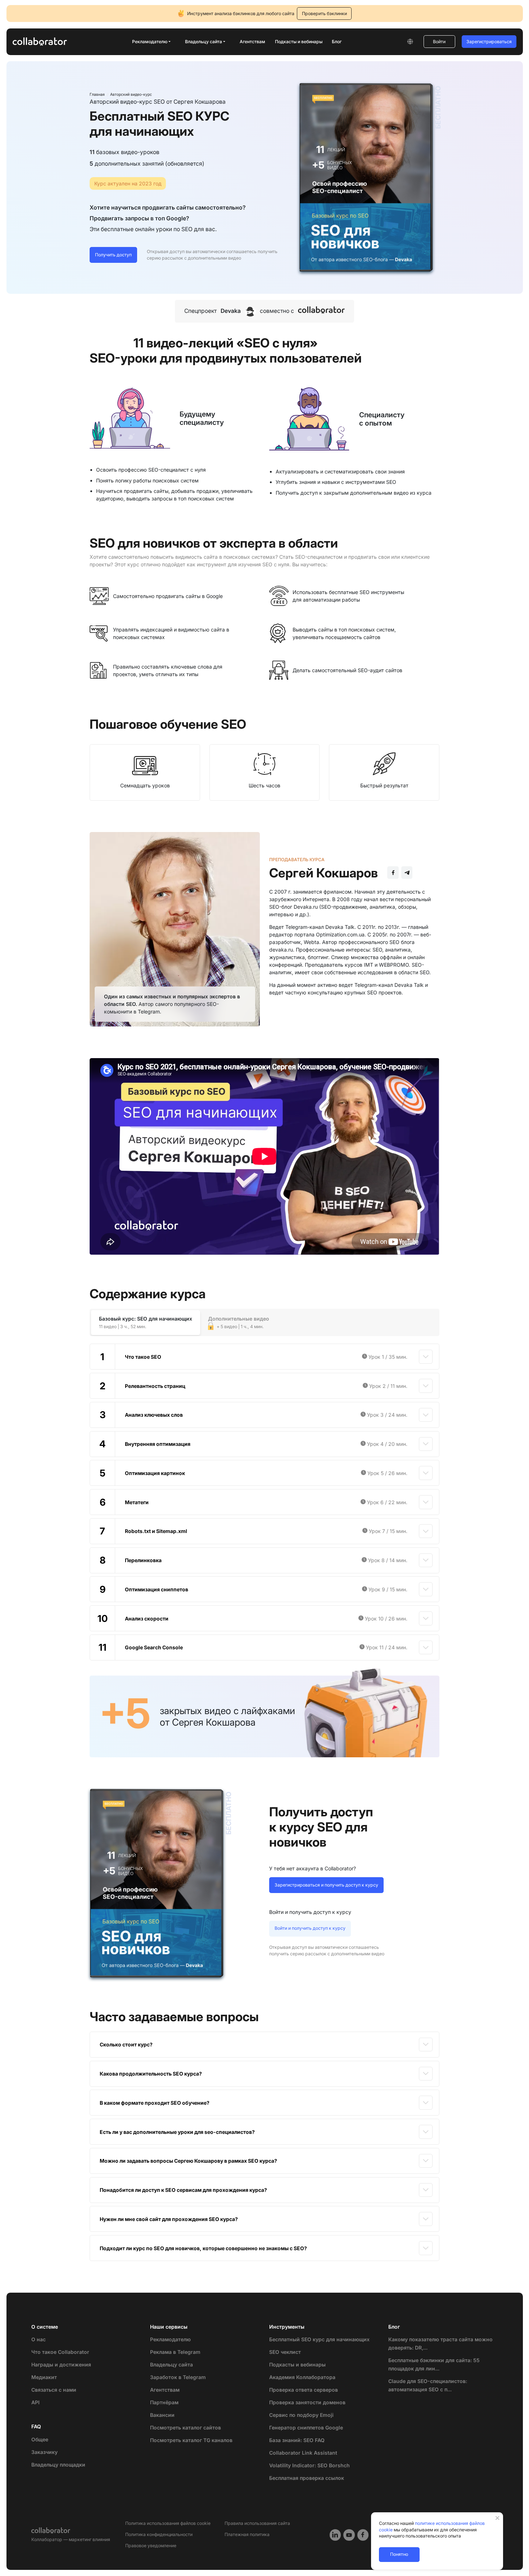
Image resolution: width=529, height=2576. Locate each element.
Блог (337, 42)
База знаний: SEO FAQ (297, 2440)
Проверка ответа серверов (304, 2390)
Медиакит (44, 2377)
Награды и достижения (61, 2364)
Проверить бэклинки (324, 14)
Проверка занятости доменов (307, 2402)
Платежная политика (247, 2534)
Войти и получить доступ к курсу (310, 1928)
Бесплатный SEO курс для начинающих (319, 2339)
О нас (39, 2339)
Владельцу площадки (58, 2465)
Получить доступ (113, 255)
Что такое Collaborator (60, 2352)
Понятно (399, 2554)
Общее (40, 2439)
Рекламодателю (170, 2339)
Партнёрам (164, 2402)
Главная (97, 95)
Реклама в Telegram (175, 2352)
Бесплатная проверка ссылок (307, 2478)
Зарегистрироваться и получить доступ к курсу (326, 1885)
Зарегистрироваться (489, 42)
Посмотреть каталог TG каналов (191, 2440)
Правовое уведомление (151, 2546)
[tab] (146, 1323)
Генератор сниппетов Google (306, 2427)
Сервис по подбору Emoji (301, 2415)
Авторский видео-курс (131, 95)
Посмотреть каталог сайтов (186, 2427)
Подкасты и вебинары (299, 42)
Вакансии (162, 2415)
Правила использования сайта (257, 2523)
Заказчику (44, 2452)
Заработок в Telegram (178, 2377)
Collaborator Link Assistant (303, 2453)
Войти (439, 42)
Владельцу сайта (171, 2364)
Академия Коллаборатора (302, 2377)
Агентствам (252, 42)
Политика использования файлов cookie (168, 2523)
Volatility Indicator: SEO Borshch (309, 2465)
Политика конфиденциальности (159, 2534)
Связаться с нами (54, 2390)
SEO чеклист (285, 2352)
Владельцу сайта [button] (204, 42)
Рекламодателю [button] (150, 42)
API (35, 2402)
